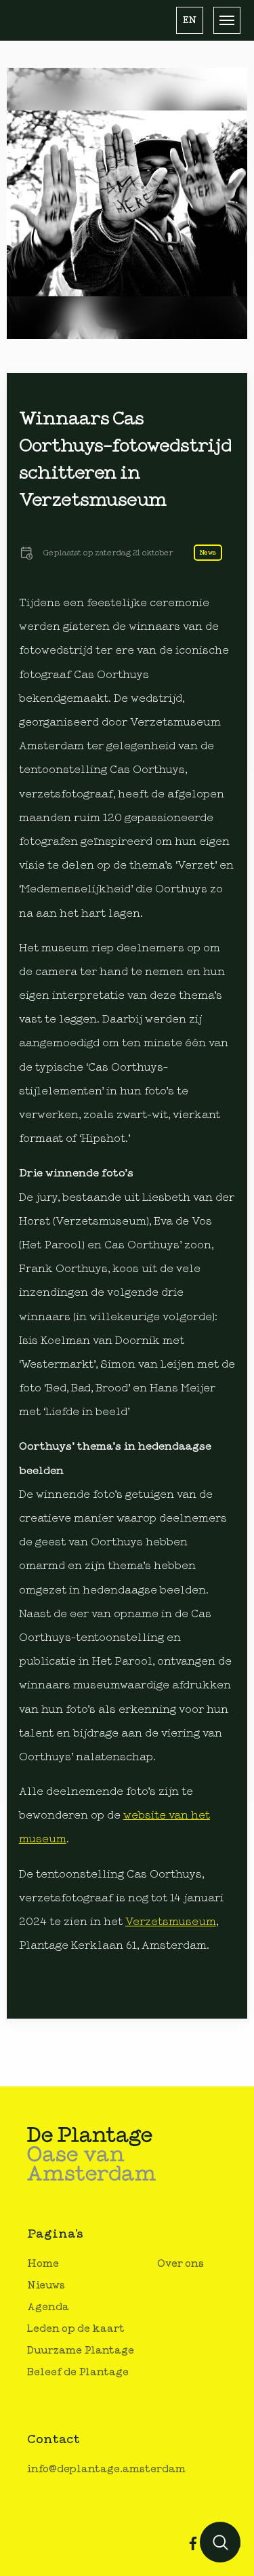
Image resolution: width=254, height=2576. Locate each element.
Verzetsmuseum (171, 1922)
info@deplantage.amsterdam (106, 2469)
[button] (190, 20)
